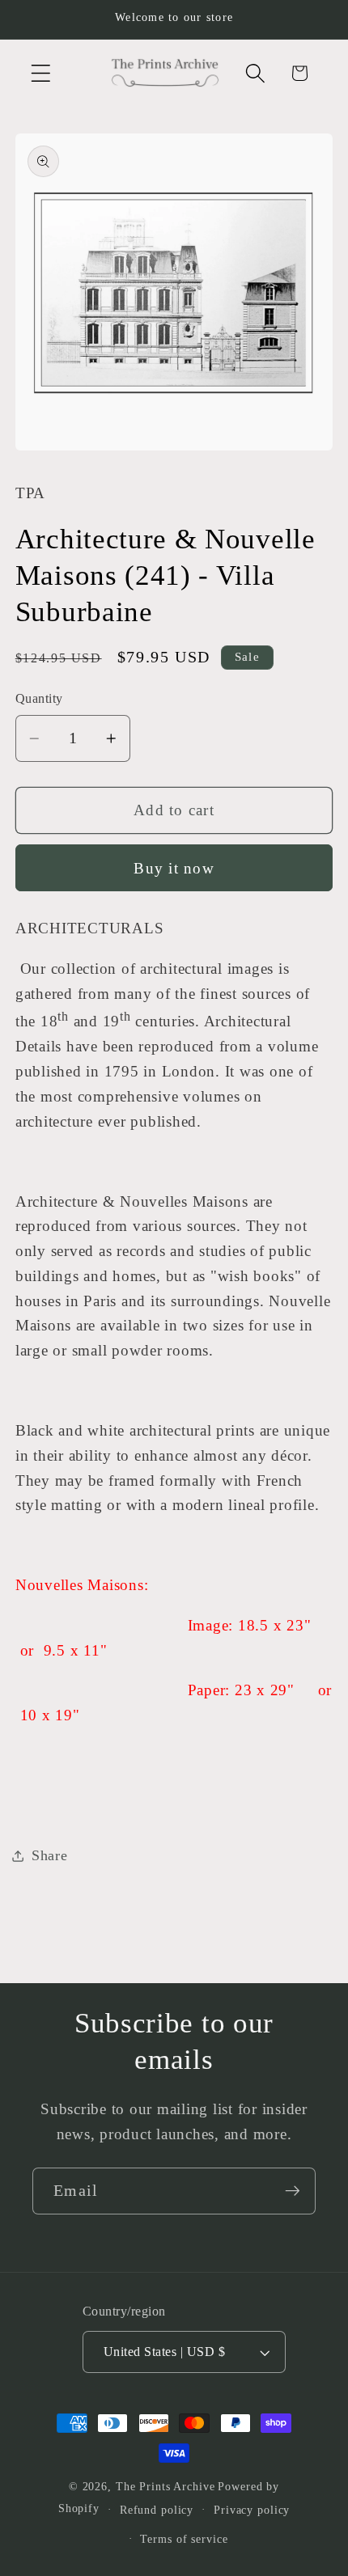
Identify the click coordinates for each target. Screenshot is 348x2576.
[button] (41, 73)
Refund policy (157, 2510)
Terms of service (184, 2539)
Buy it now (174, 868)
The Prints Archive (166, 2487)
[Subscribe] (293, 2191)
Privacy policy (252, 2510)
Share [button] (50, 1855)
